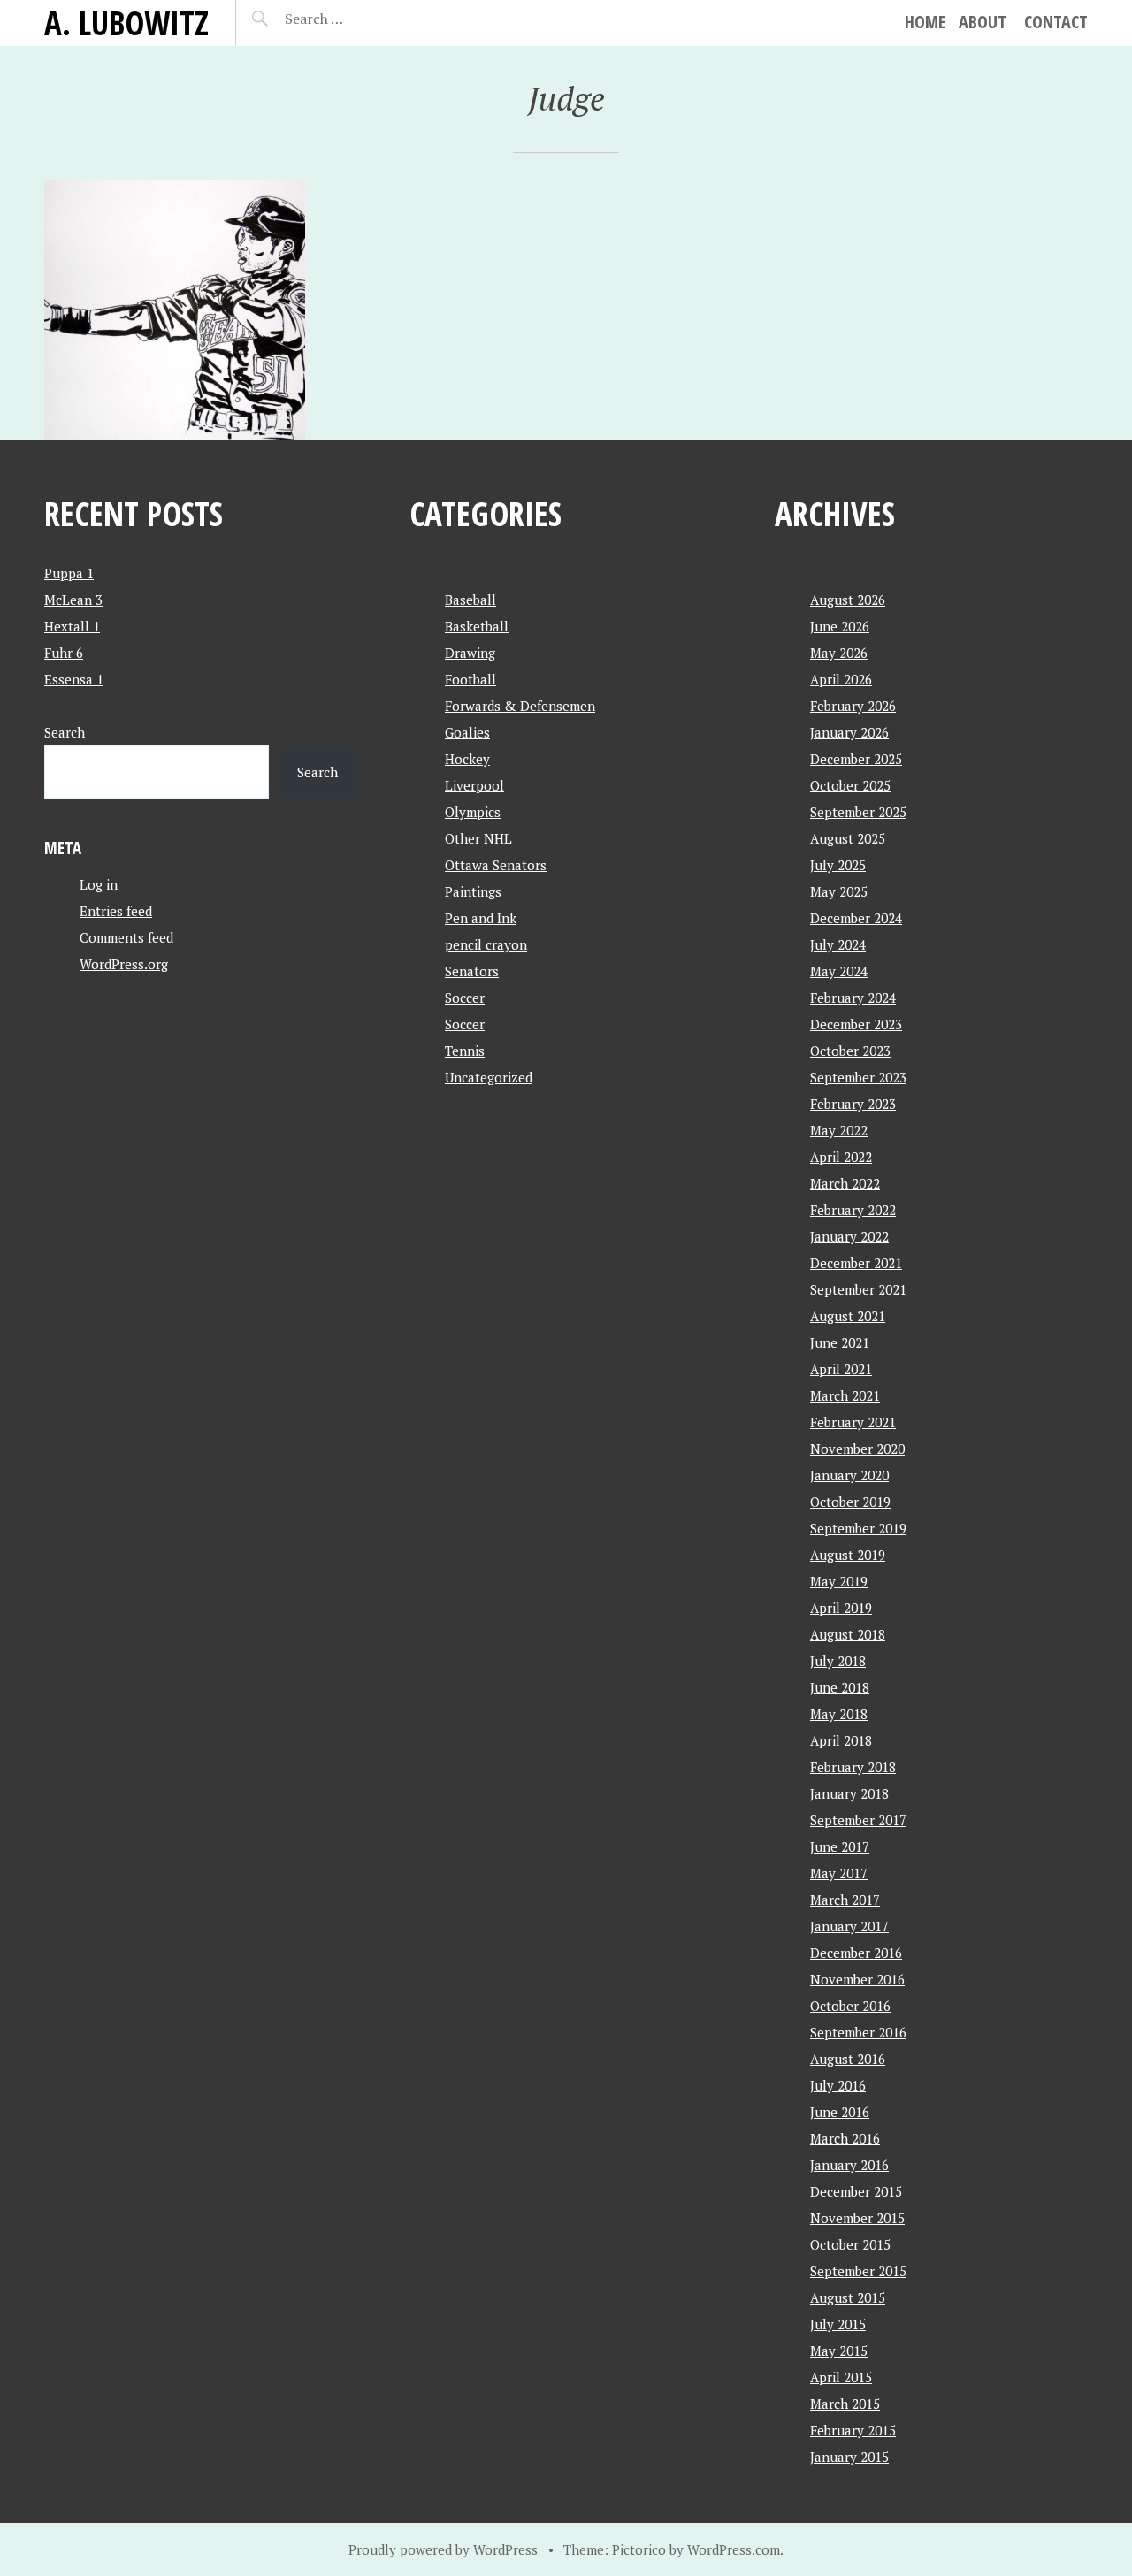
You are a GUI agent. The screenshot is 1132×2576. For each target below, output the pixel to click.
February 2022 (853, 1210)
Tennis (465, 1051)
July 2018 (838, 1661)
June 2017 (840, 1846)
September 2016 (858, 2032)
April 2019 (841, 1608)
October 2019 (850, 1502)
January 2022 (849, 1236)
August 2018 (848, 1634)
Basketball (477, 626)
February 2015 (853, 2430)
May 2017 (839, 1873)
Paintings (473, 891)
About (983, 22)
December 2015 (856, 2191)
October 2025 (850, 785)
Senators (472, 971)
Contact (1056, 22)
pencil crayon (486, 944)
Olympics (473, 812)
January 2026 (849, 732)
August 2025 (848, 838)
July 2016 (838, 2085)
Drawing (470, 653)
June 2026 (840, 626)
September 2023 (858, 1077)
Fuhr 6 (64, 653)
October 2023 (850, 1051)
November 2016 (857, 1979)
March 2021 (845, 1395)
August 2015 (848, 2297)
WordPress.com (734, 2549)
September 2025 (858, 812)
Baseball (470, 600)
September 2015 (858, 2271)
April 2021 (841, 1369)
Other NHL (478, 838)
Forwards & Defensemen (520, 706)
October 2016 (850, 2006)
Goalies (467, 732)
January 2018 (849, 1793)
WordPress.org (124, 964)
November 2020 (857, 1449)
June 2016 (840, 2112)
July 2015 (838, 2324)
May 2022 (839, 1130)
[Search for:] (358, 19)
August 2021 (848, 1316)
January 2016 (849, 2165)
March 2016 (845, 2138)
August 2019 (848, 1555)
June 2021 (840, 1342)
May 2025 (839, 891)
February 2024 (853, 998)
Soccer (465, 998)
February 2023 (853, 1104)
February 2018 (853, 1767)
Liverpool (474, 785)
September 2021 (858, 1289)
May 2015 (839, 2351)
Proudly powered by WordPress (443, 2549)
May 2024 (839, 971)
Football (470, 679)
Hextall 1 (72, 626)
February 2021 (853, 1422)
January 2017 (849, 1926)
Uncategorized (489, 1077)
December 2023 (856, 1024)
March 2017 (845, 1900)
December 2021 (856, 1263)
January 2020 (849, 1475)
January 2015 (849, 2457)
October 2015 (850, 2244)
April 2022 (841, 1157)
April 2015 (841, 2377)
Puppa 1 (69, 573)
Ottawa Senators (496, 865)
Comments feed (126, 937)
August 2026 (848, 600)
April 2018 (841, 1740)
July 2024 (838, 944)
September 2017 (858, 1820)
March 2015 (845, 2404)
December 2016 (856, 1953)
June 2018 (840, 1687)
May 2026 (839, 653)
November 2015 (857, 2218)
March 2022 (845, 1183)
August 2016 (848, 2059)
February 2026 (853, 706)
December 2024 (856, 918)
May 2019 (839, 1581)
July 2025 (838, 865)
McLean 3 (73, 600)
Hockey (467, 759)
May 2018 (839, 1714)
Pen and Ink (481, 918)
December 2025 (856, 759)
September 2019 (858, 1528)
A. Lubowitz (126, 23)
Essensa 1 (74, 679)
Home (925, 22)
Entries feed (116, 911)
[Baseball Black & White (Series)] (175, 310)
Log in (99, 884)
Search (65, 732)
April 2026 (841, 679)
